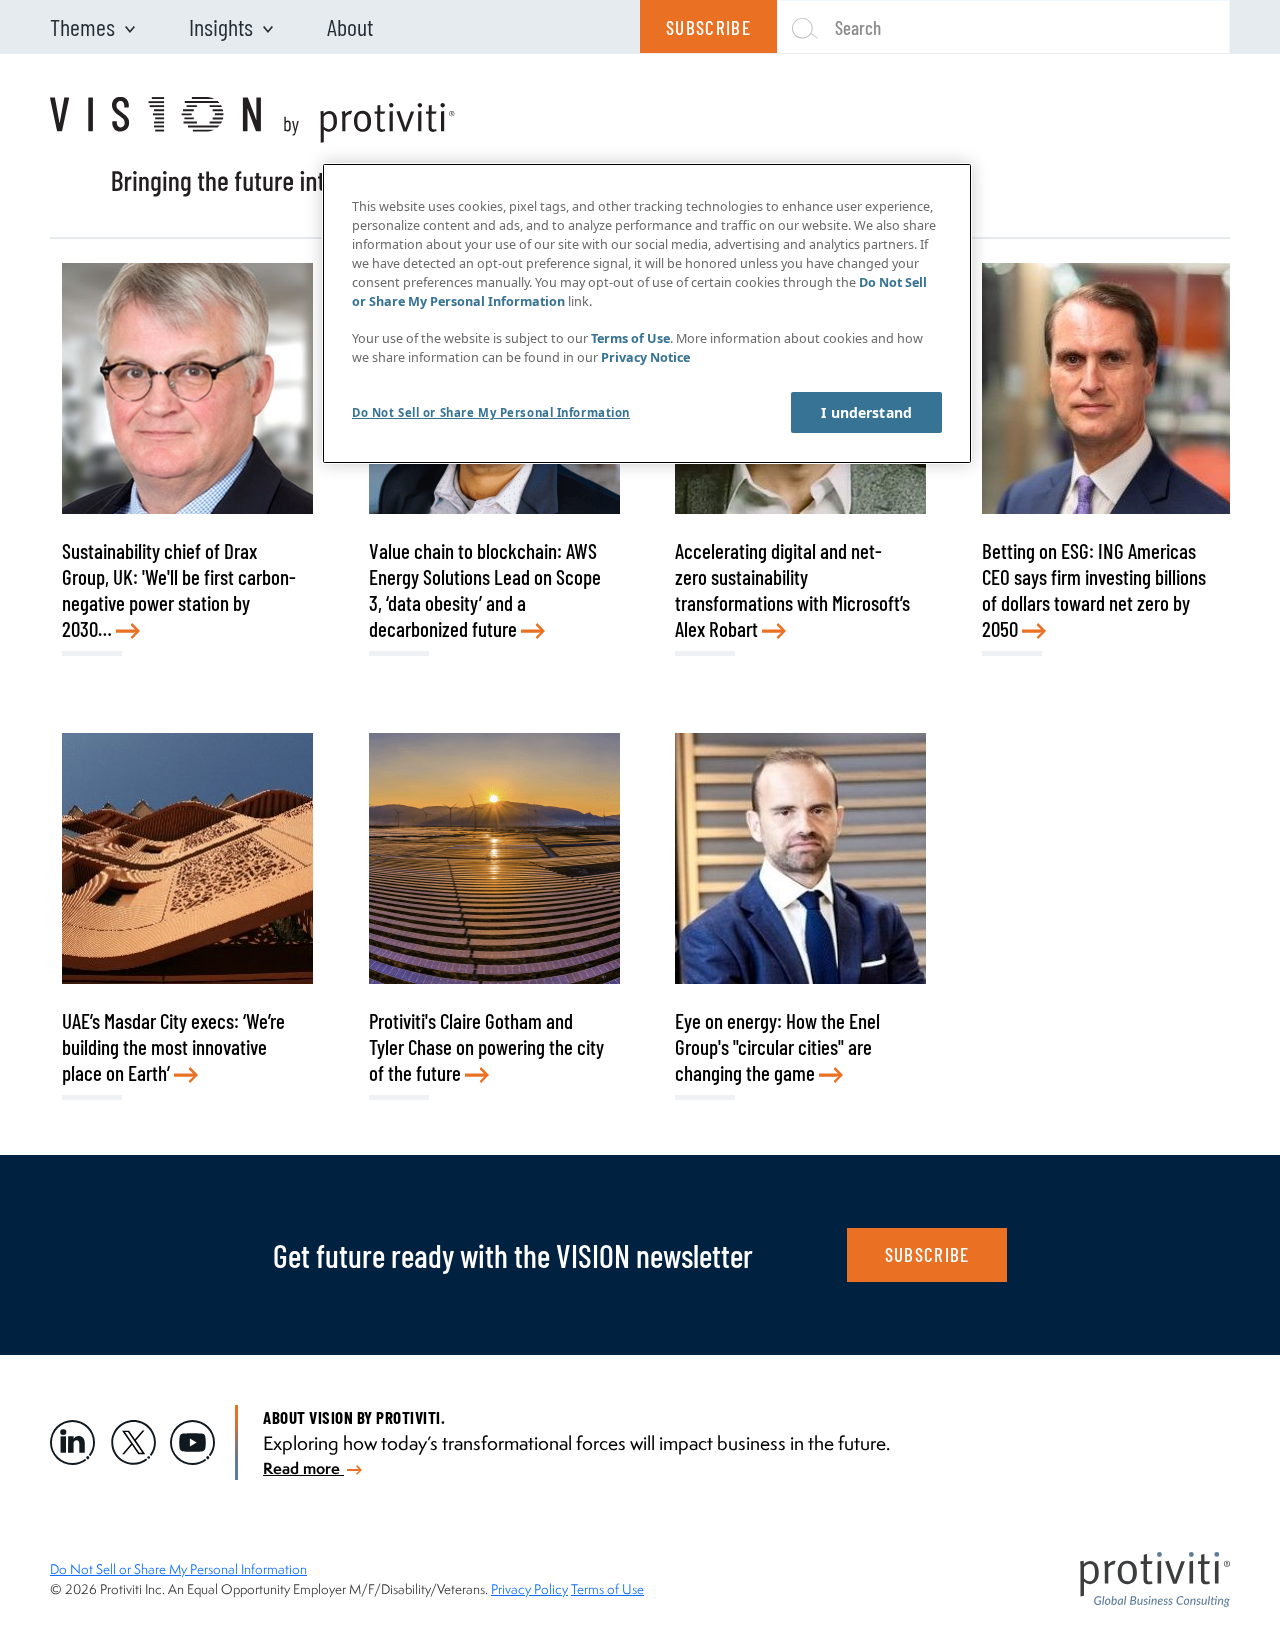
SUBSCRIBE (927, 1254)
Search (858, 27)
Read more (303, 1468)
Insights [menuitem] (221, 26)
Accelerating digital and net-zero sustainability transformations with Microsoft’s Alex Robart (792, 589)
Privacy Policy (529, 1589)
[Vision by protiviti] (252, 147)
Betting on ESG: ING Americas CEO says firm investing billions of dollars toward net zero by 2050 (1094, 589)
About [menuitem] (350, 26)
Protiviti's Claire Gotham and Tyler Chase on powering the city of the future (486, 1046)
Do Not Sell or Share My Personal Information (178, 1569)
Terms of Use (607, 1589)
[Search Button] (797, 27)
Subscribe (708, 27)
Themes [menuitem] (82, 26)
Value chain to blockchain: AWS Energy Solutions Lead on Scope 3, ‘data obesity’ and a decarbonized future (485, 589)
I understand (866, 412)
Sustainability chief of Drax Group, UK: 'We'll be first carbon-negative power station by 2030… (179, 589)
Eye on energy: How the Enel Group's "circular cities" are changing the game (777, 1046)
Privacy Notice (645, 357)
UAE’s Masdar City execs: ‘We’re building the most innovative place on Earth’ (173, 1046)
